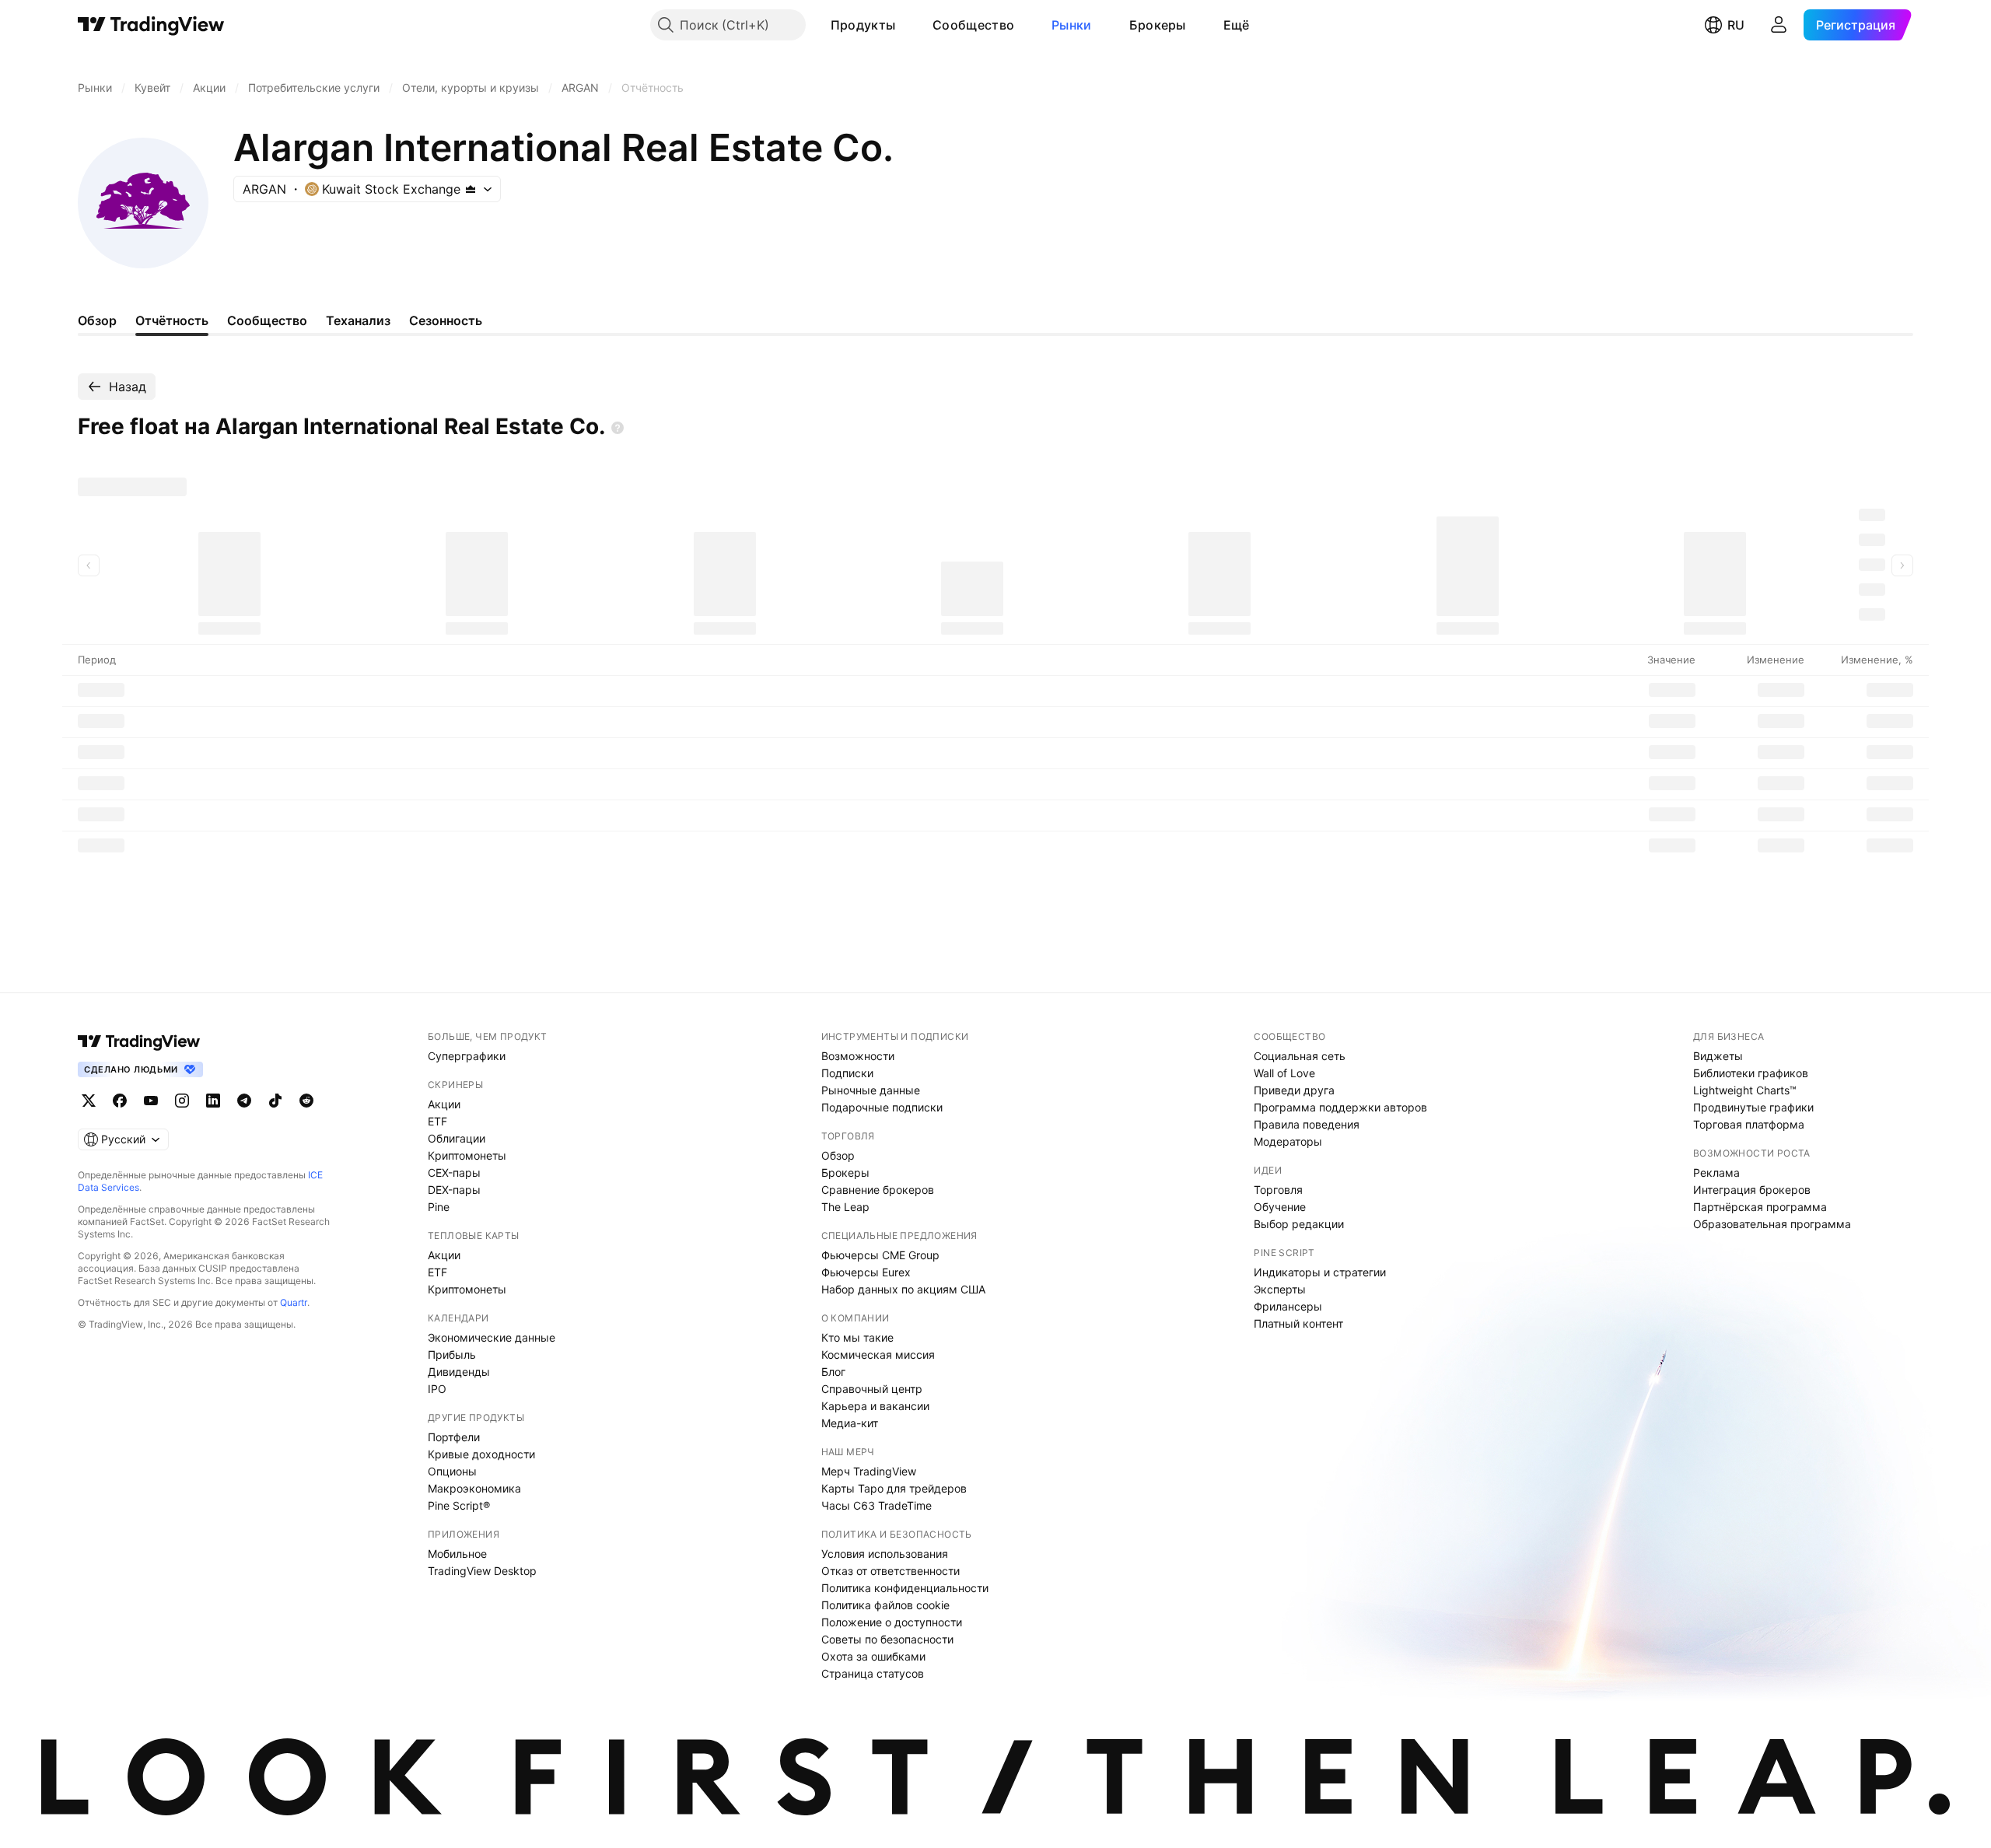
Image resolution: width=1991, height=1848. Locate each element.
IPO (437, 1389)
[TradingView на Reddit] (306, 1101)
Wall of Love (1284, 1073)
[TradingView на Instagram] (182, 1101)
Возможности (858, 1056)
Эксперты (1280, 1289)
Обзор (838, 1155)
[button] (907, 25)
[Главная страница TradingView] (151, 25)
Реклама (1716, 1172)
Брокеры (1158, 25)
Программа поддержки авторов (1340, 1107)
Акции (444, 1104)
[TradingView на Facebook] (120, 1101)
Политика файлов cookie (885, 1605)
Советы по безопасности (887, 1639)
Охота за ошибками (873, 1656)
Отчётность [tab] (172, 320)
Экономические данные (492, 1337)
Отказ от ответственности (891, 1571)
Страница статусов (873, 1673)
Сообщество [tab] (267, 320)
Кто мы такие (857, 1337)
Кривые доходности (481, 1454)
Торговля (1278, 1190)
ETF (437, 1121)
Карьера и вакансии (875, 1406)
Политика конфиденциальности (905, 1588)
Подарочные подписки (882, 1107)
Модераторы (1288, 1141)
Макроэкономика (474, 1488)
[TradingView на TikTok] (275, 1101)
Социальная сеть (1300, 1056)
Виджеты (1718, 1056)
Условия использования (885, 1554)
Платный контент (1298, 1323)
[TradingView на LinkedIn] (213, 1101)
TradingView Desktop (482, 1571)
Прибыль (452, 1354)
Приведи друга (1294, 1090)
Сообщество (973, 25)
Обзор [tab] (97, 320)
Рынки (1072, 25)
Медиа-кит (850, 1423)
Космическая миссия (878, 1354)
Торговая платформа (1749, 1124)
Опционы (452, 1471)
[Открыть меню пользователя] (1779, 25)
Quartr (294, 1302)
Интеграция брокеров (1752, 1190)
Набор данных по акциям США (903, 1289)
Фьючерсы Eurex (866, 1272)
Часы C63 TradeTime (877, 1505)
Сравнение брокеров (878, 1190)
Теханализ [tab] (358, 320)
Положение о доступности (892, 1622)
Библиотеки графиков (1751, 1073)
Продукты (863, 25)
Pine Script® (459, 1505)
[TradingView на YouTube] (151, 1101)
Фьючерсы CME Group (880, 1255)
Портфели (454, 1437)
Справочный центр (872, 1389)
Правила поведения (1307, 1124)
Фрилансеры (1288, 1306)
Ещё (1237, 25)
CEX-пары (454, 1172)
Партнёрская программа (1760, 1207)
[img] (471, 189)
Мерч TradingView (869, 1471)
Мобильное (457, 1554)
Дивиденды (459, 1372)
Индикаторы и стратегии (1320, 1272)
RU (1736, 25)
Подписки (847, 1073)
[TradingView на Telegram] (244, 1101)
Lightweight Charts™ (1745, 1090)
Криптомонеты (467, 1155)
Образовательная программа (1772, 1224)
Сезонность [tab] (446, 320)
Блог (833, 1372)
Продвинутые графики (1753, 1107)
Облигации (457, 1138)
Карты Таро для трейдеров (894, 1488)
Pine (439, 1207)
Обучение (1280, 1207)
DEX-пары (454, 1190)
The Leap (845, 1207)
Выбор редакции (1299, 1224)
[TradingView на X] (89, 1101)
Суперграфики (467, 1056)
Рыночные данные (871, 1090)
